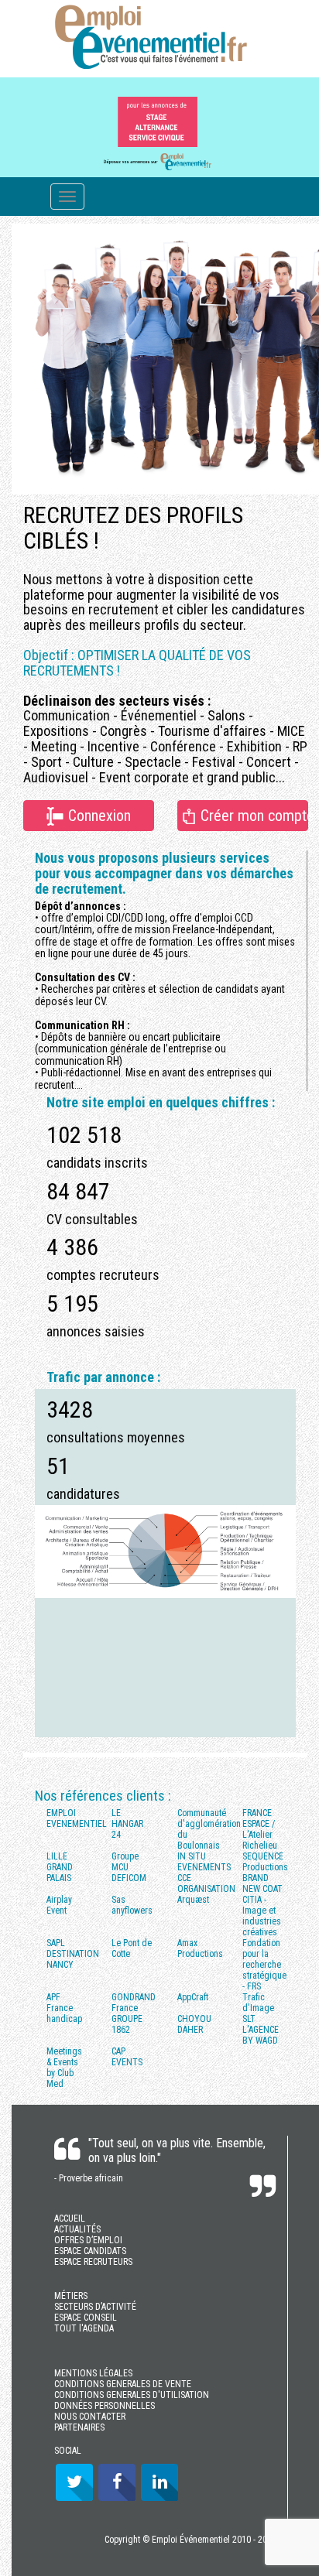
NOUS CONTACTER (90, 2417)
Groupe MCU (125, 1862)
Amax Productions (200, 1948)
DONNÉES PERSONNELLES (105, 2406)
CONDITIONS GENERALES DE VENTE (123, 2384)
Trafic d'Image (258, 2003)
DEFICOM (129, 1878)
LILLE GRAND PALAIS (60, 1867)
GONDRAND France (134, 2003)
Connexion (98, 816)
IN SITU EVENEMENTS (204, 1862)
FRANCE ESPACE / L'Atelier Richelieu (260, 1829)
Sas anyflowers (132, 1905)
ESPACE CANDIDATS (90, 2251)
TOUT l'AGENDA (84, 2328)
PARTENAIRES (79, 2427)
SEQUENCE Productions (265, 1862)
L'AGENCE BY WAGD (261, 2035)
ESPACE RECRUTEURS (93, 2262)
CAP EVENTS (127, 2057)
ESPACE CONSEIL (86, 2318)
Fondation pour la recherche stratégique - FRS (264, 1965)
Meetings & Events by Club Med (64, 2068)
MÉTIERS (71, 2296)
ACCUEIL (70, 2219)
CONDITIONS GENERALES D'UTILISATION (132, 2395)
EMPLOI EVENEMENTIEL (73, 1818)
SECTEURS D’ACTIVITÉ (95, 2307)
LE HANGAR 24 (127, 1824)
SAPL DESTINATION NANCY (73, 1954)
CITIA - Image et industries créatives (262, 1916)
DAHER (190, 2030)
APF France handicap (64, 2008)
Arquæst (193, 1900)
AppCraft (193, 1997)
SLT (249, 2019)
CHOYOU (194, 2019)
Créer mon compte (252, 816)
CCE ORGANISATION (204, 1883)
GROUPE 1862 (127, 2024)
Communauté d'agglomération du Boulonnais (204, 1829)
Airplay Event (59, 1905)
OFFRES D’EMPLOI (88, 2240)
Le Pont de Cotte (132, 1948)
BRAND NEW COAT (262, 1883)
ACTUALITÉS (77, 2229)
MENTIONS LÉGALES (93, 2373)
